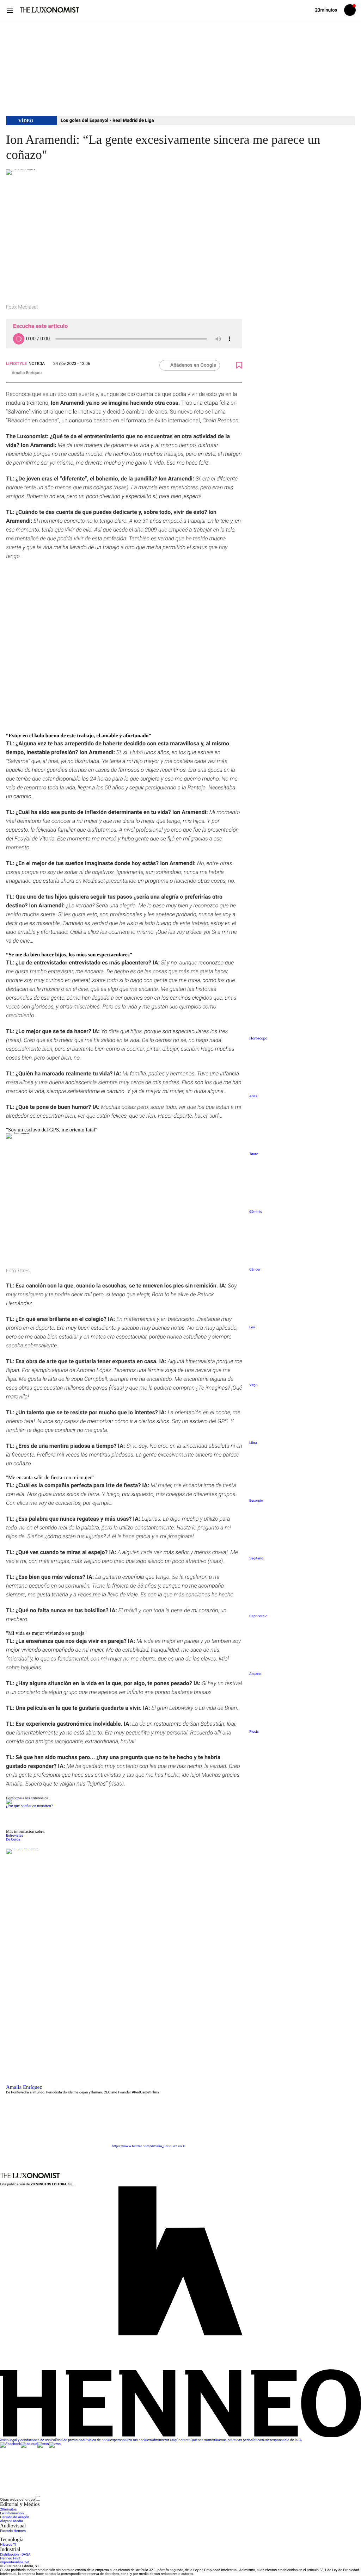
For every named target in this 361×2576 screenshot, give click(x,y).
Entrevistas (15, 1836)
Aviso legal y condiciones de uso (25, 2440)
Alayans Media (11, 2521)
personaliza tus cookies (132, 2440)
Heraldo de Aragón (15, 2517)
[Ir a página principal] (49, 10)
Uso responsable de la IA (282, 2440)
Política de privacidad (68, 2440)
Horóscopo (258, 1038)
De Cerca (13, 1840)
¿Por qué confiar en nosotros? (29, 1806)
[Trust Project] (23, 1798)
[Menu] (10, 10)
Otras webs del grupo (17, 2499)
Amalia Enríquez (27, 373)
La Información (12, 2513)
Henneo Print (10, 2559)
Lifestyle (16, 364)
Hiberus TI (8, 2545)
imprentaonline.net (15, 2562)
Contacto (183, 2440)
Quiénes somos (203, 2440)
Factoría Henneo (13, 2531)
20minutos (8, 2510)
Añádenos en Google (193, 365)
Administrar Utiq (164, 2440)
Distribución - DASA (15, 2555)
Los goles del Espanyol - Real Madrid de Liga (107, 121)
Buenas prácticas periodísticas (239, 2440)
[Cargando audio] (19, 339)
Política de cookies (99, 2440)
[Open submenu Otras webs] (94, 2500)
